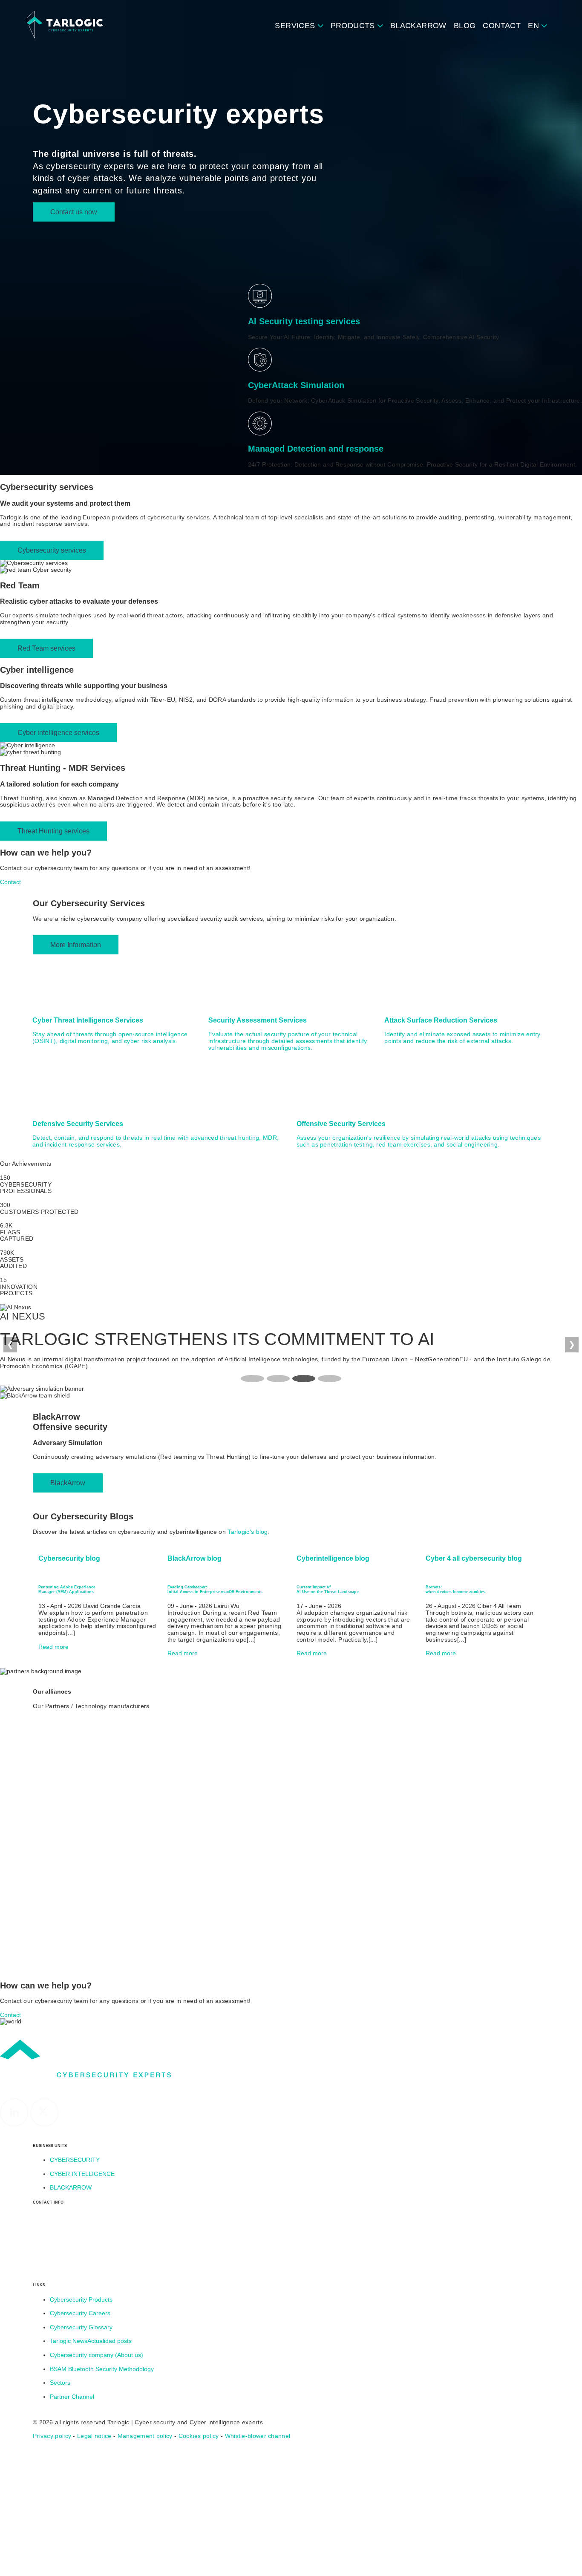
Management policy (145, 2436)
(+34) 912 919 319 (59, 2257)
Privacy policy (52, 2436)
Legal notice (94, 2436)
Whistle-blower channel (258, 2436)
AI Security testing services (304, 321)
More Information (76, 945)
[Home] (65, 25)
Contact (502, 26)
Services (295, 26)
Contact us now (74, 212)
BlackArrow (418, 26)
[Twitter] (45, 2125)
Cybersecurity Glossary (81, 2327)
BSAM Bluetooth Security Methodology (102, 2369)
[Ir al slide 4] (329, 1379)
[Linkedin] (15, 2125)
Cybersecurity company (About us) (97, 2355)
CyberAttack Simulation (296, 385)
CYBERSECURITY (75, 2160)
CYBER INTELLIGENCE (82, 2174)
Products (353, 26)
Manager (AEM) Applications (67, 1589)
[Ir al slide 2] (278, 1379)
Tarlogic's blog (248, 1532)
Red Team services (46, 648)
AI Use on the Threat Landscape (328, 1589)
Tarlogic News (91, 2341)
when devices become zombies (455, 1589)
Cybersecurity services (52, 550)
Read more (54, 1647)
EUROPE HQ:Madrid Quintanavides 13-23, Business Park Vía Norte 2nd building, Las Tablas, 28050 (86, 2230)
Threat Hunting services (53, 831)
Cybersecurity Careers (80, 2313)
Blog (465, 26)
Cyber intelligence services (58, 732)
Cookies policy (199, 2436)
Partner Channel (72, 2397)
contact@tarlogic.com (63, 2270)
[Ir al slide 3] (304, 1379)
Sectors (60, 2383)
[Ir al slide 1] (252, 1379)
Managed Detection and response (316, 449)
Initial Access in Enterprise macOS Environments (215, 1589)
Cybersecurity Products (81, 2300)
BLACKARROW (71, 2188)
